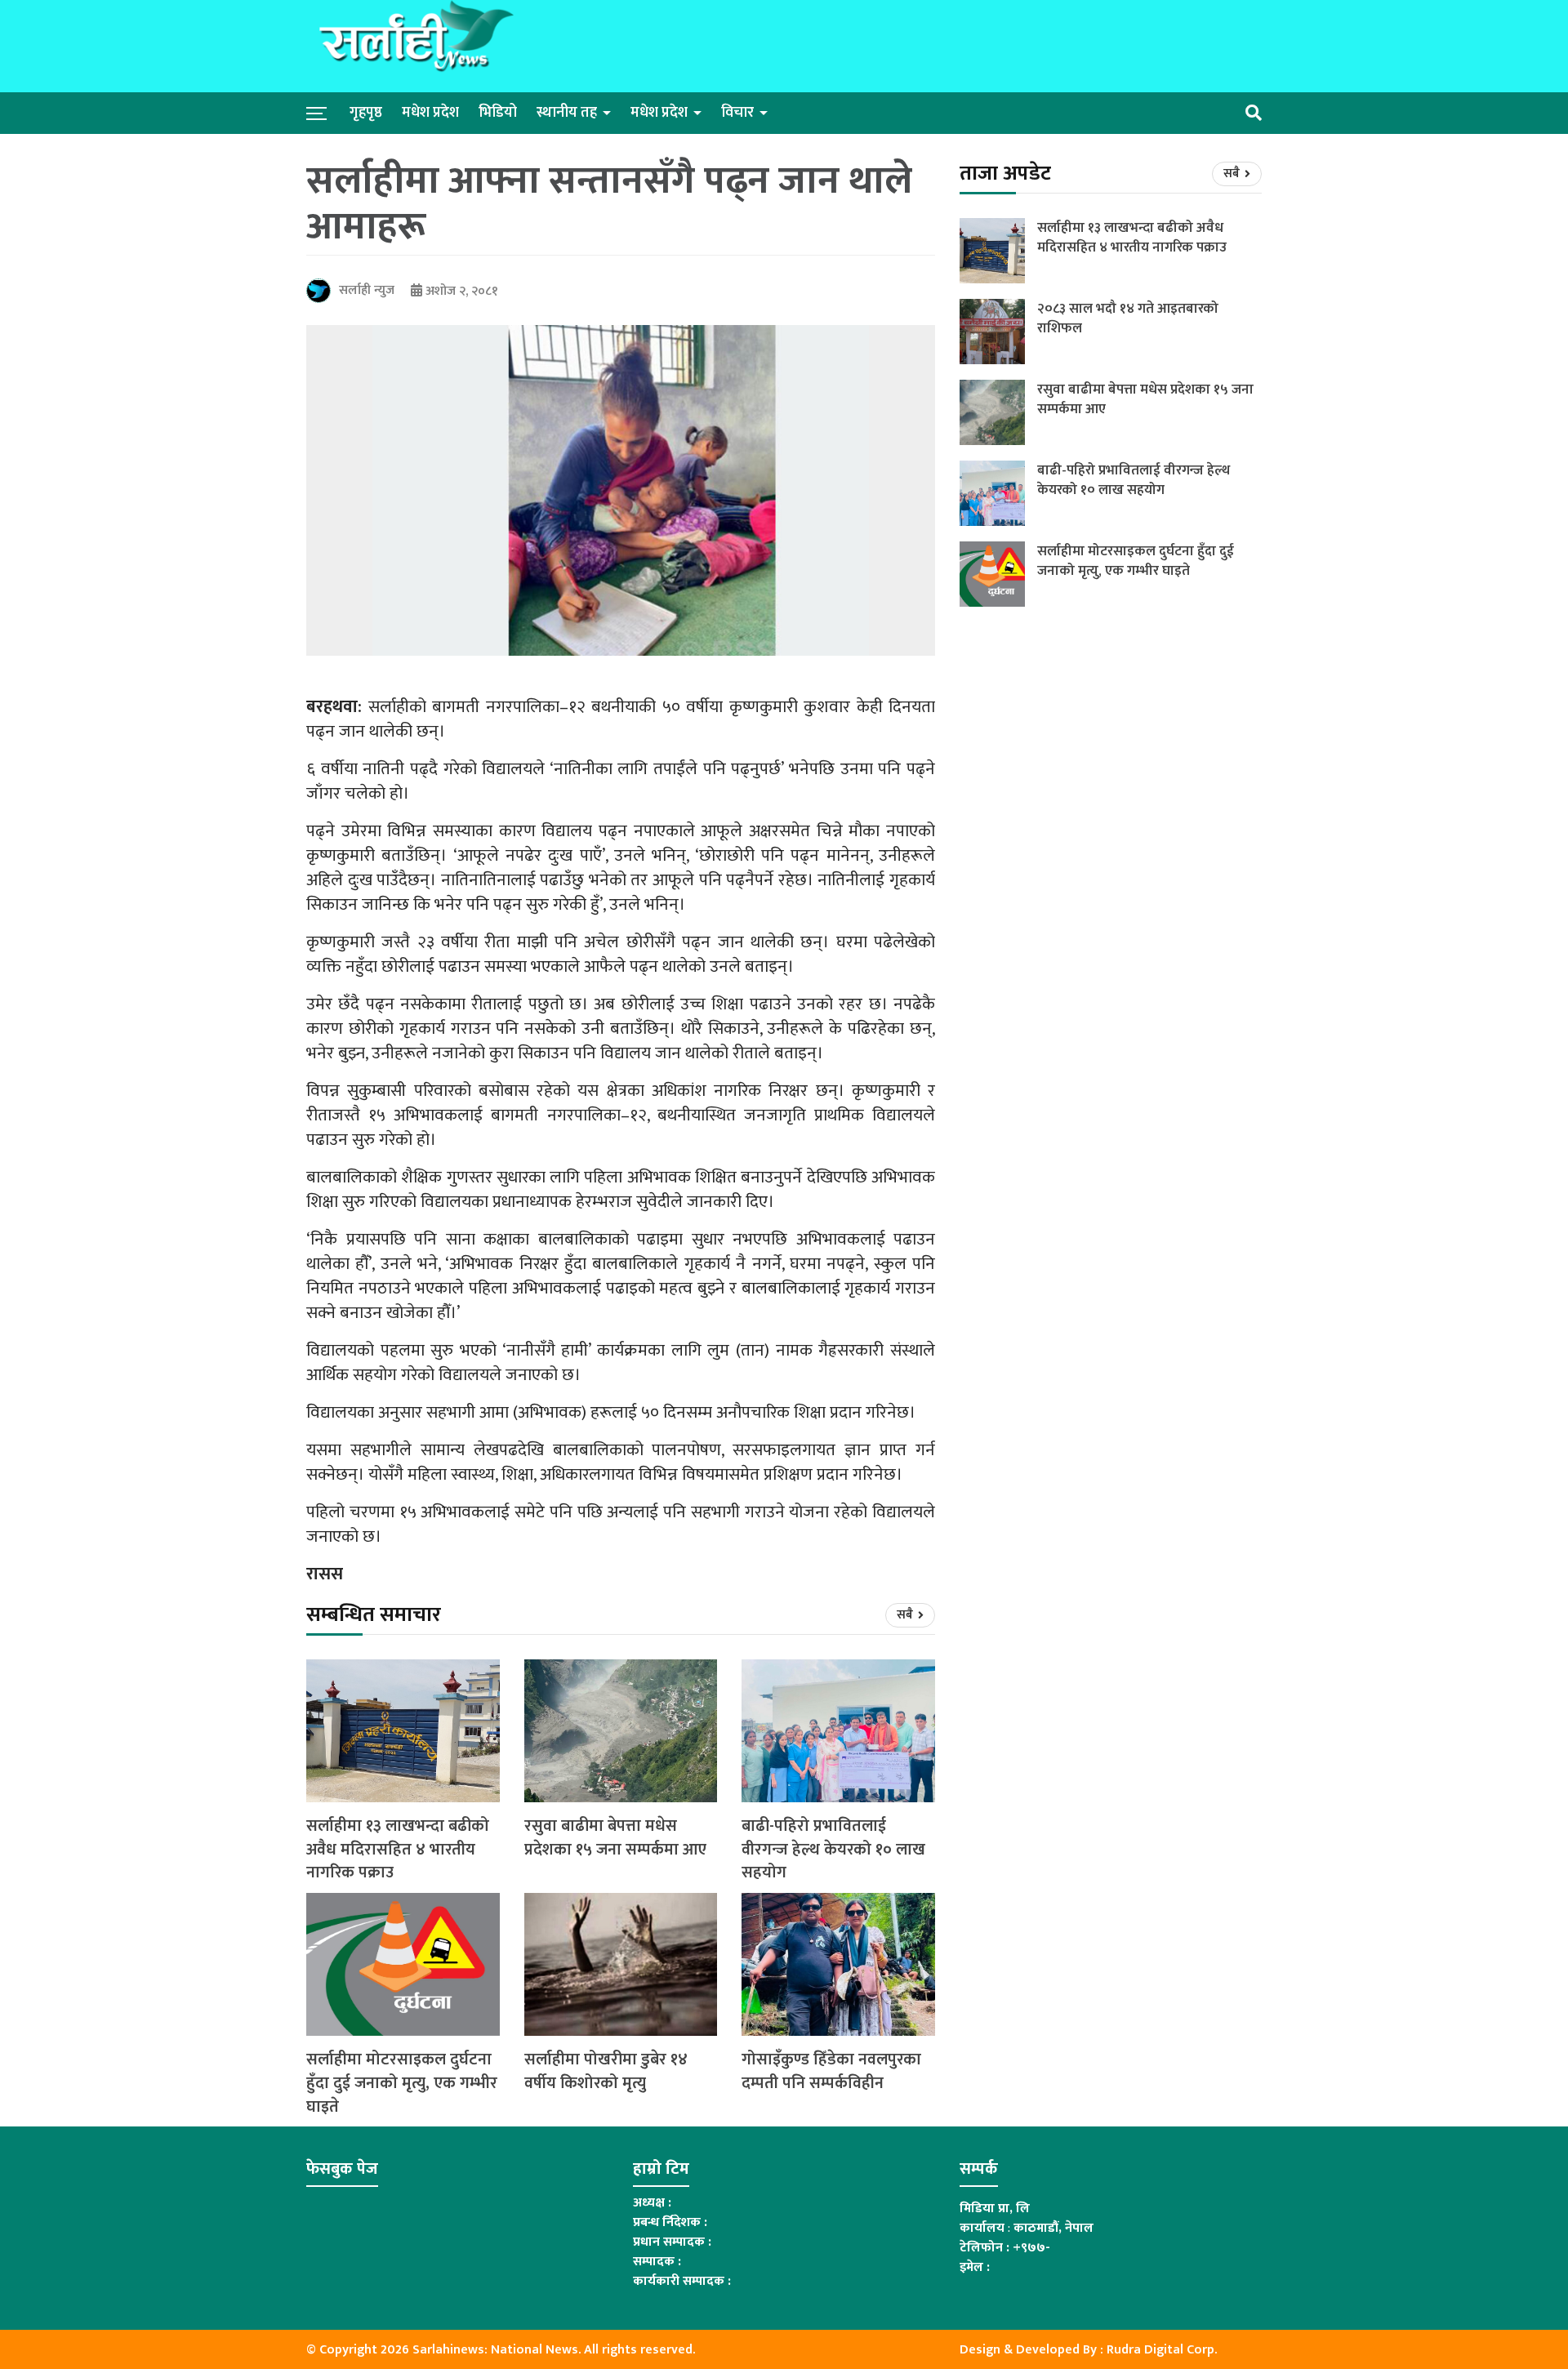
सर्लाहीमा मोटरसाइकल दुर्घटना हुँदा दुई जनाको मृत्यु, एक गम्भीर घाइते (402, 2083)
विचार (737, 113)
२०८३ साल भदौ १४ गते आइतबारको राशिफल (1128, 318)
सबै (906, 1615)
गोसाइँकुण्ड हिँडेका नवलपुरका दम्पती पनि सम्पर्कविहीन (831, 2072)
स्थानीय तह (567, 113)
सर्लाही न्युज (367, 290)
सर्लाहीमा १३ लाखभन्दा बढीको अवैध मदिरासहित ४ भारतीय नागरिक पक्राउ (398, 1850)
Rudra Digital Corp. (1162, 2350)
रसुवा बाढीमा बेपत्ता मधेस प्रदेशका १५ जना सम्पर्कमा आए (615, 1838)
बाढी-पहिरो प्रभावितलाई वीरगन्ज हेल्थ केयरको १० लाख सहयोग (833, 1850)
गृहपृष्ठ (366, 113)
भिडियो (498, 113)
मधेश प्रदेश (430, 113)
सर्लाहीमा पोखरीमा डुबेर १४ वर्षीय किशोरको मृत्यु (606, 2072)
